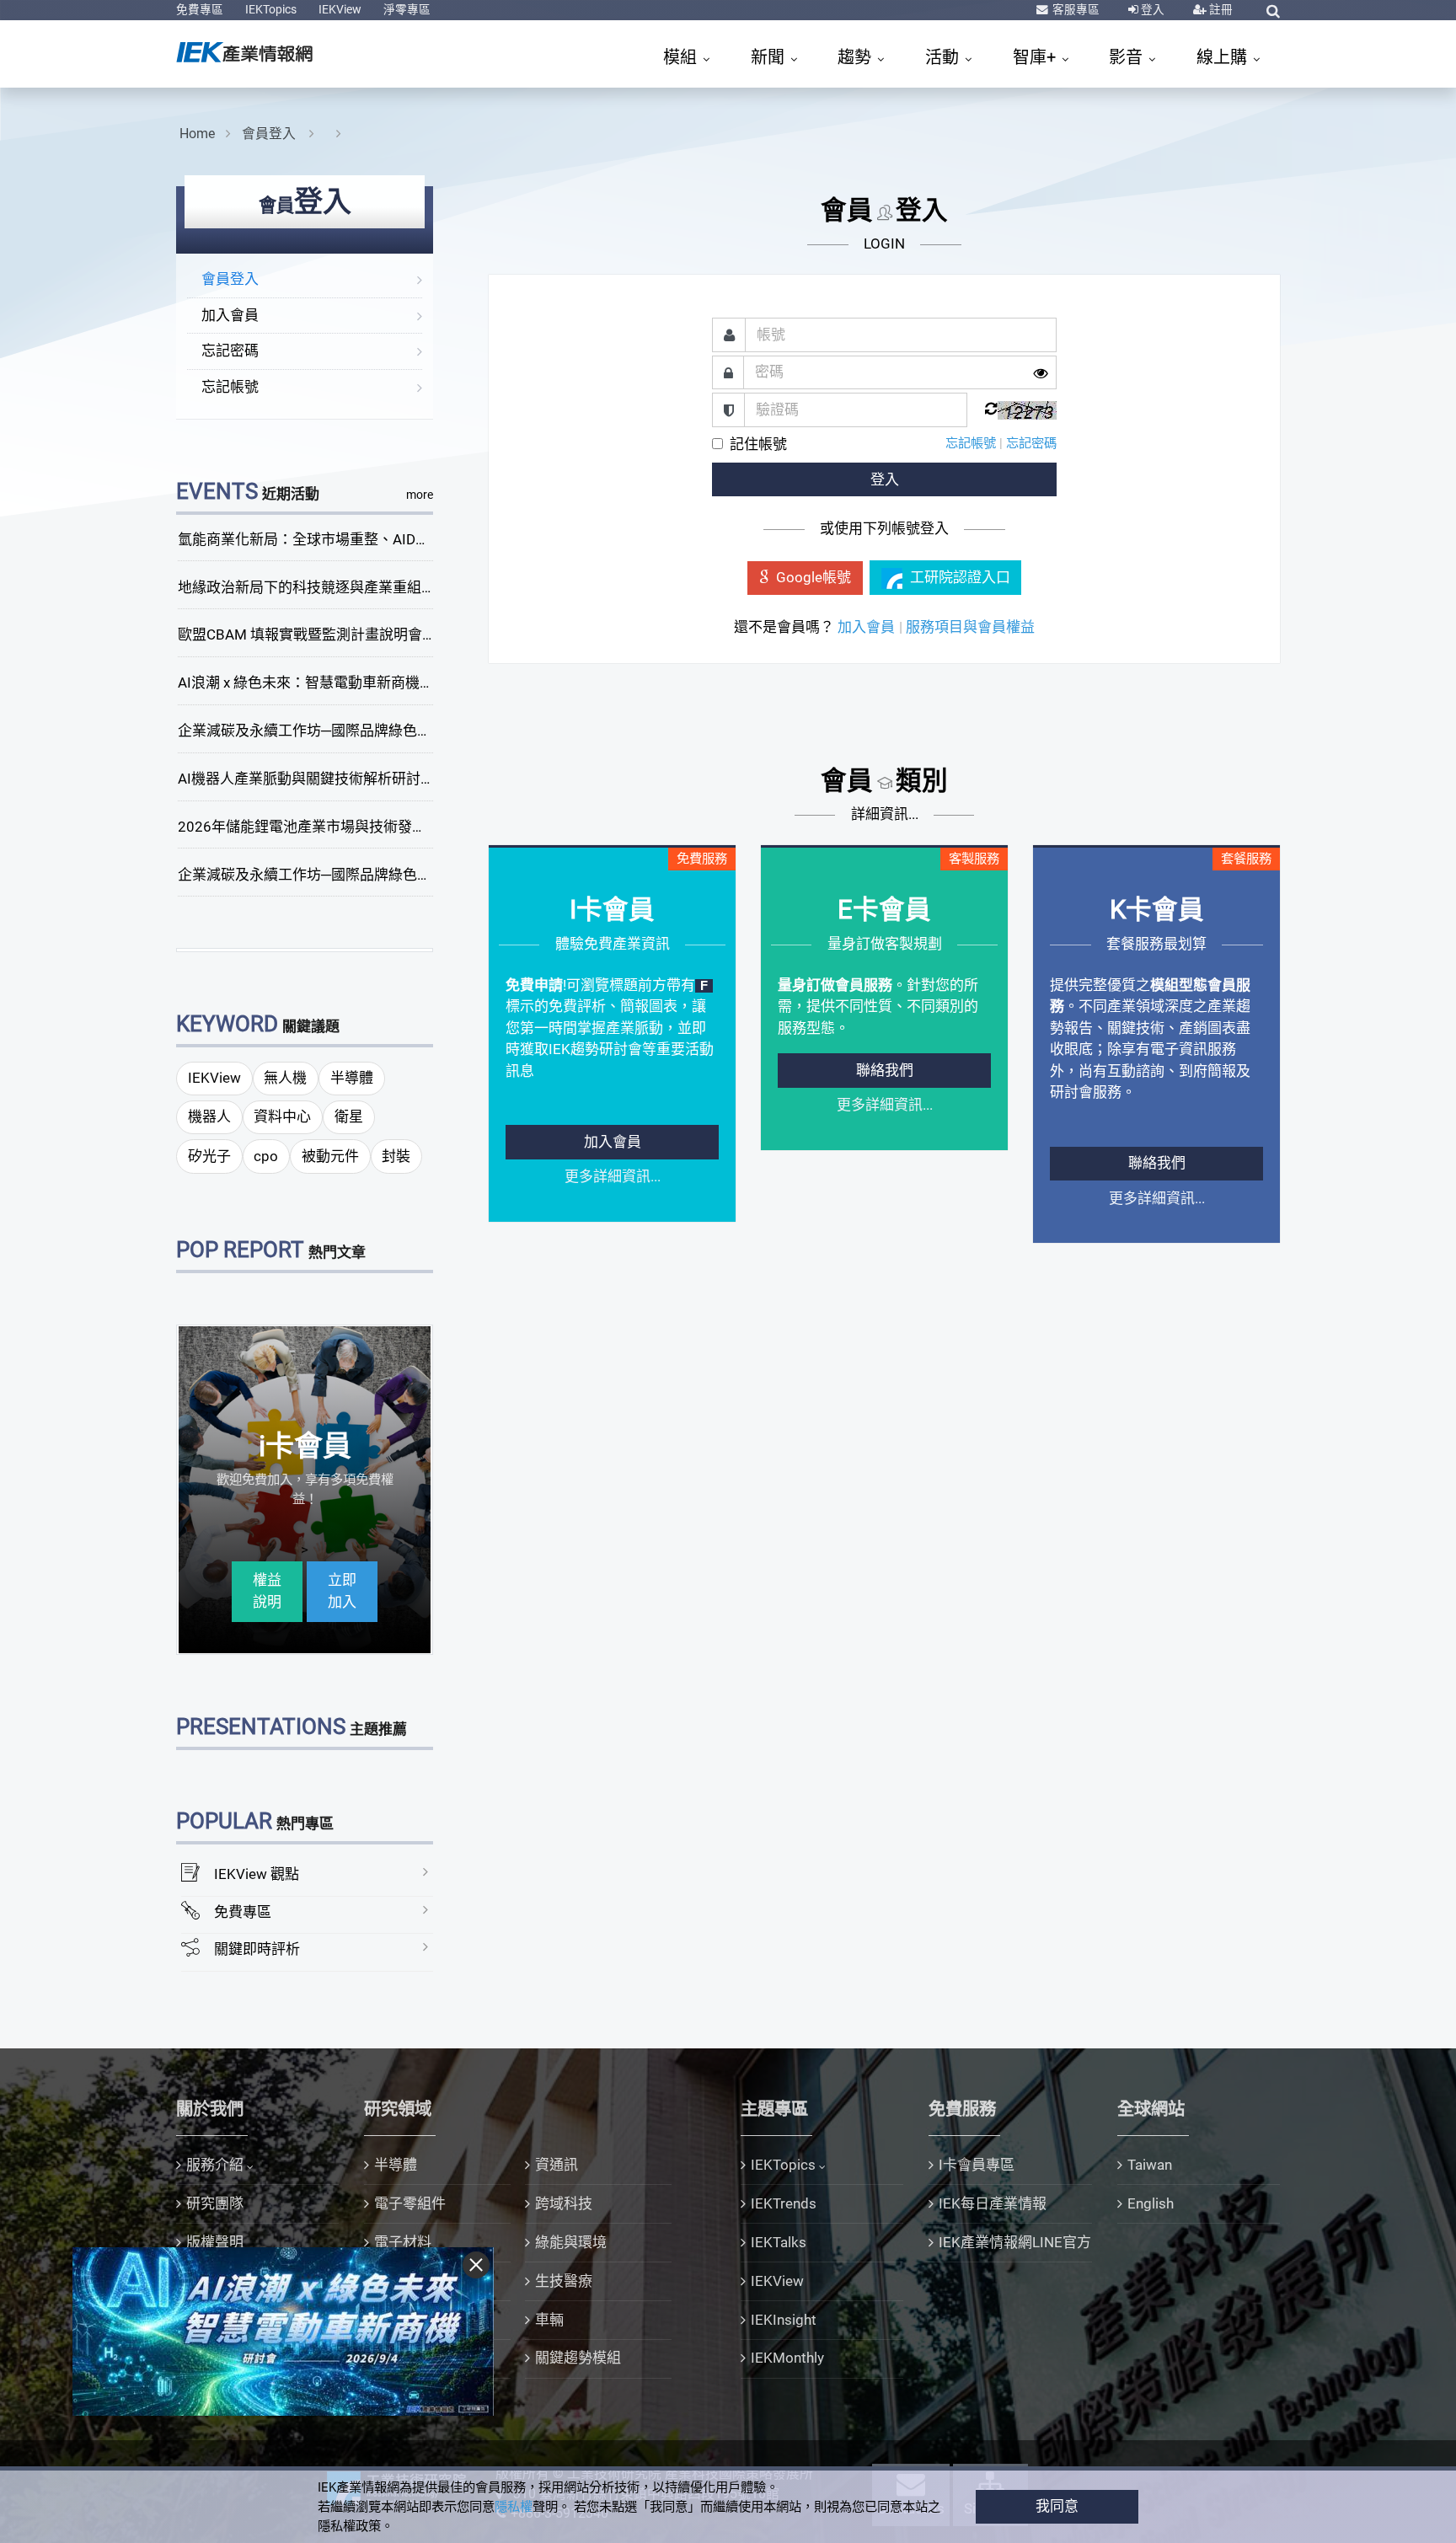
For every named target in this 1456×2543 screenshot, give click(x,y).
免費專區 (200, 9)
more (420, 495)
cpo (266, 1156)
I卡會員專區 (977, 2165)
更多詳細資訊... (613, 1176)
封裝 (396, 1156)
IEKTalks (779, 2242)
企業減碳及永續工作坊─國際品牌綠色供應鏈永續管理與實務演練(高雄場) (410, 875)
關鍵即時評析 (257, 1949)
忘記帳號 (230, 387)
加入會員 (230, 315)
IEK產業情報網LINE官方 (1015, 2242)
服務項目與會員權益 (970, 627)
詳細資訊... (885, 814)
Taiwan (1150, 2165)
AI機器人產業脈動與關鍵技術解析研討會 (306, 779)
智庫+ (1036, 57)
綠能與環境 (571, 2242)
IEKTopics (271, 9)
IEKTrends (784, 2203)
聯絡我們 (885, 1070)
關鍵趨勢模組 (578, 2358)
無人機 (285, 1078)
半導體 (352, 1078)
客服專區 (1075, 9)
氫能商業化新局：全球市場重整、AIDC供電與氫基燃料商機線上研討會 (401, 539)
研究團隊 (215, 2203)
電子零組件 (410, 2203)
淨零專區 (407, 9)
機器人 (209, 1116)
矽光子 (209, 1156)
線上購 (1224, 57)
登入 (1151, 9)
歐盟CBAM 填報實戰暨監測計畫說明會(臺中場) (327, 634)
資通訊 (557, 2165)
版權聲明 (215, 2242)
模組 (682, 57)
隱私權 (514, 2507)
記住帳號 (758, 444)
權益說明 (267, 1591)
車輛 (549, 2320)
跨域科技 (564, 2203)
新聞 (770, 57)
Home (197, 134)
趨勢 (856, 57)
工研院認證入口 (960, 577)
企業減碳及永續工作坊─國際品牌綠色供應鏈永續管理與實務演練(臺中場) (410, 731)
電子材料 (403, 2242)
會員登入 (270, 134)
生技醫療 (564, 2281)
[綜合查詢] (1273, 11)
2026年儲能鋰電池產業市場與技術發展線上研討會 (338, 827)
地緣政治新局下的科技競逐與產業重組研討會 (321, 587)
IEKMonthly (787, 2358)
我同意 (1057, 2506)
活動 (944, 57)
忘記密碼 (230, 351)
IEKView (340, 9)
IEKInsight (784, 2320)
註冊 (1220, 9)
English (1151, 2203)
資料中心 (282, 1116)
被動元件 (330, 1156)
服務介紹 (215, 2165)
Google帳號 (814, 577)
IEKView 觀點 (257, 1874)
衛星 (349, 1116)
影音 (1128, 57)
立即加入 (342, 1591)
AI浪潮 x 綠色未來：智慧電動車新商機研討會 (320, 683)
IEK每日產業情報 (993, 2203)
